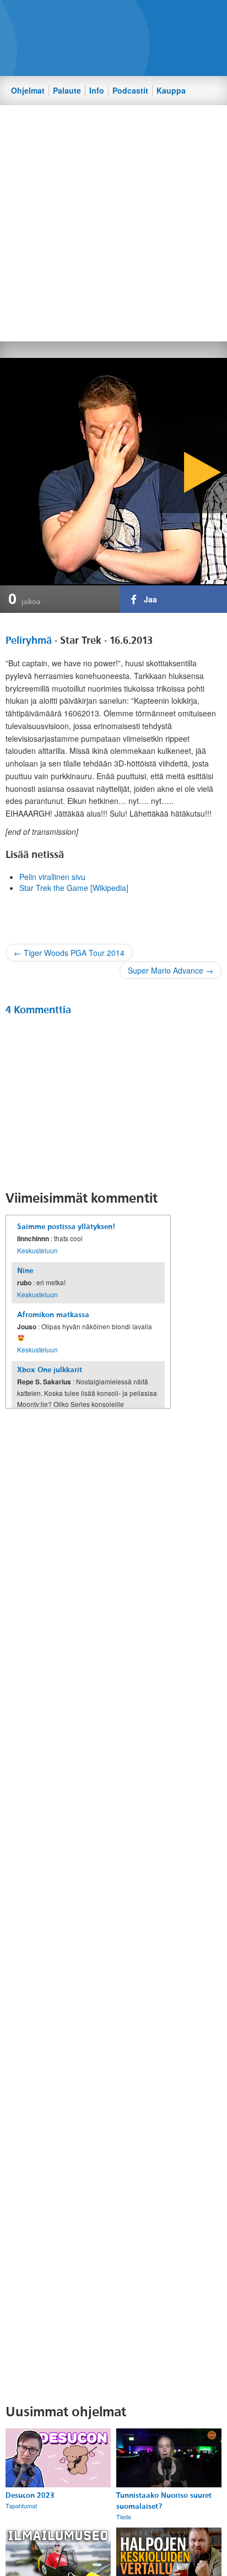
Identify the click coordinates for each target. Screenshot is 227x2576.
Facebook (99, 17)
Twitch (155, 17)
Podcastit (130, 90)
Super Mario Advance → (171, 970)
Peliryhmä (29, 640)
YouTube (136, 17)
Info (97, 90)
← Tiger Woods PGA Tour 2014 (69, 953)
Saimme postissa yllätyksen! (66, 1227)
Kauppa (171, 90)
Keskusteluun (37, 1250)
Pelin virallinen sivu (52, 877)
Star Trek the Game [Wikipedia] (74, 888)
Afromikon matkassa (53, 1315)
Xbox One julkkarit (50, 1370)
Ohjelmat (28, 90)
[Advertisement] (113, 222)
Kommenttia (38, 1010)
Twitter (117, 17)
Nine (25, 1271)
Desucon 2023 (30, 2495)
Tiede (124, 2517)
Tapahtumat (21, 2506)
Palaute (67, 90)
